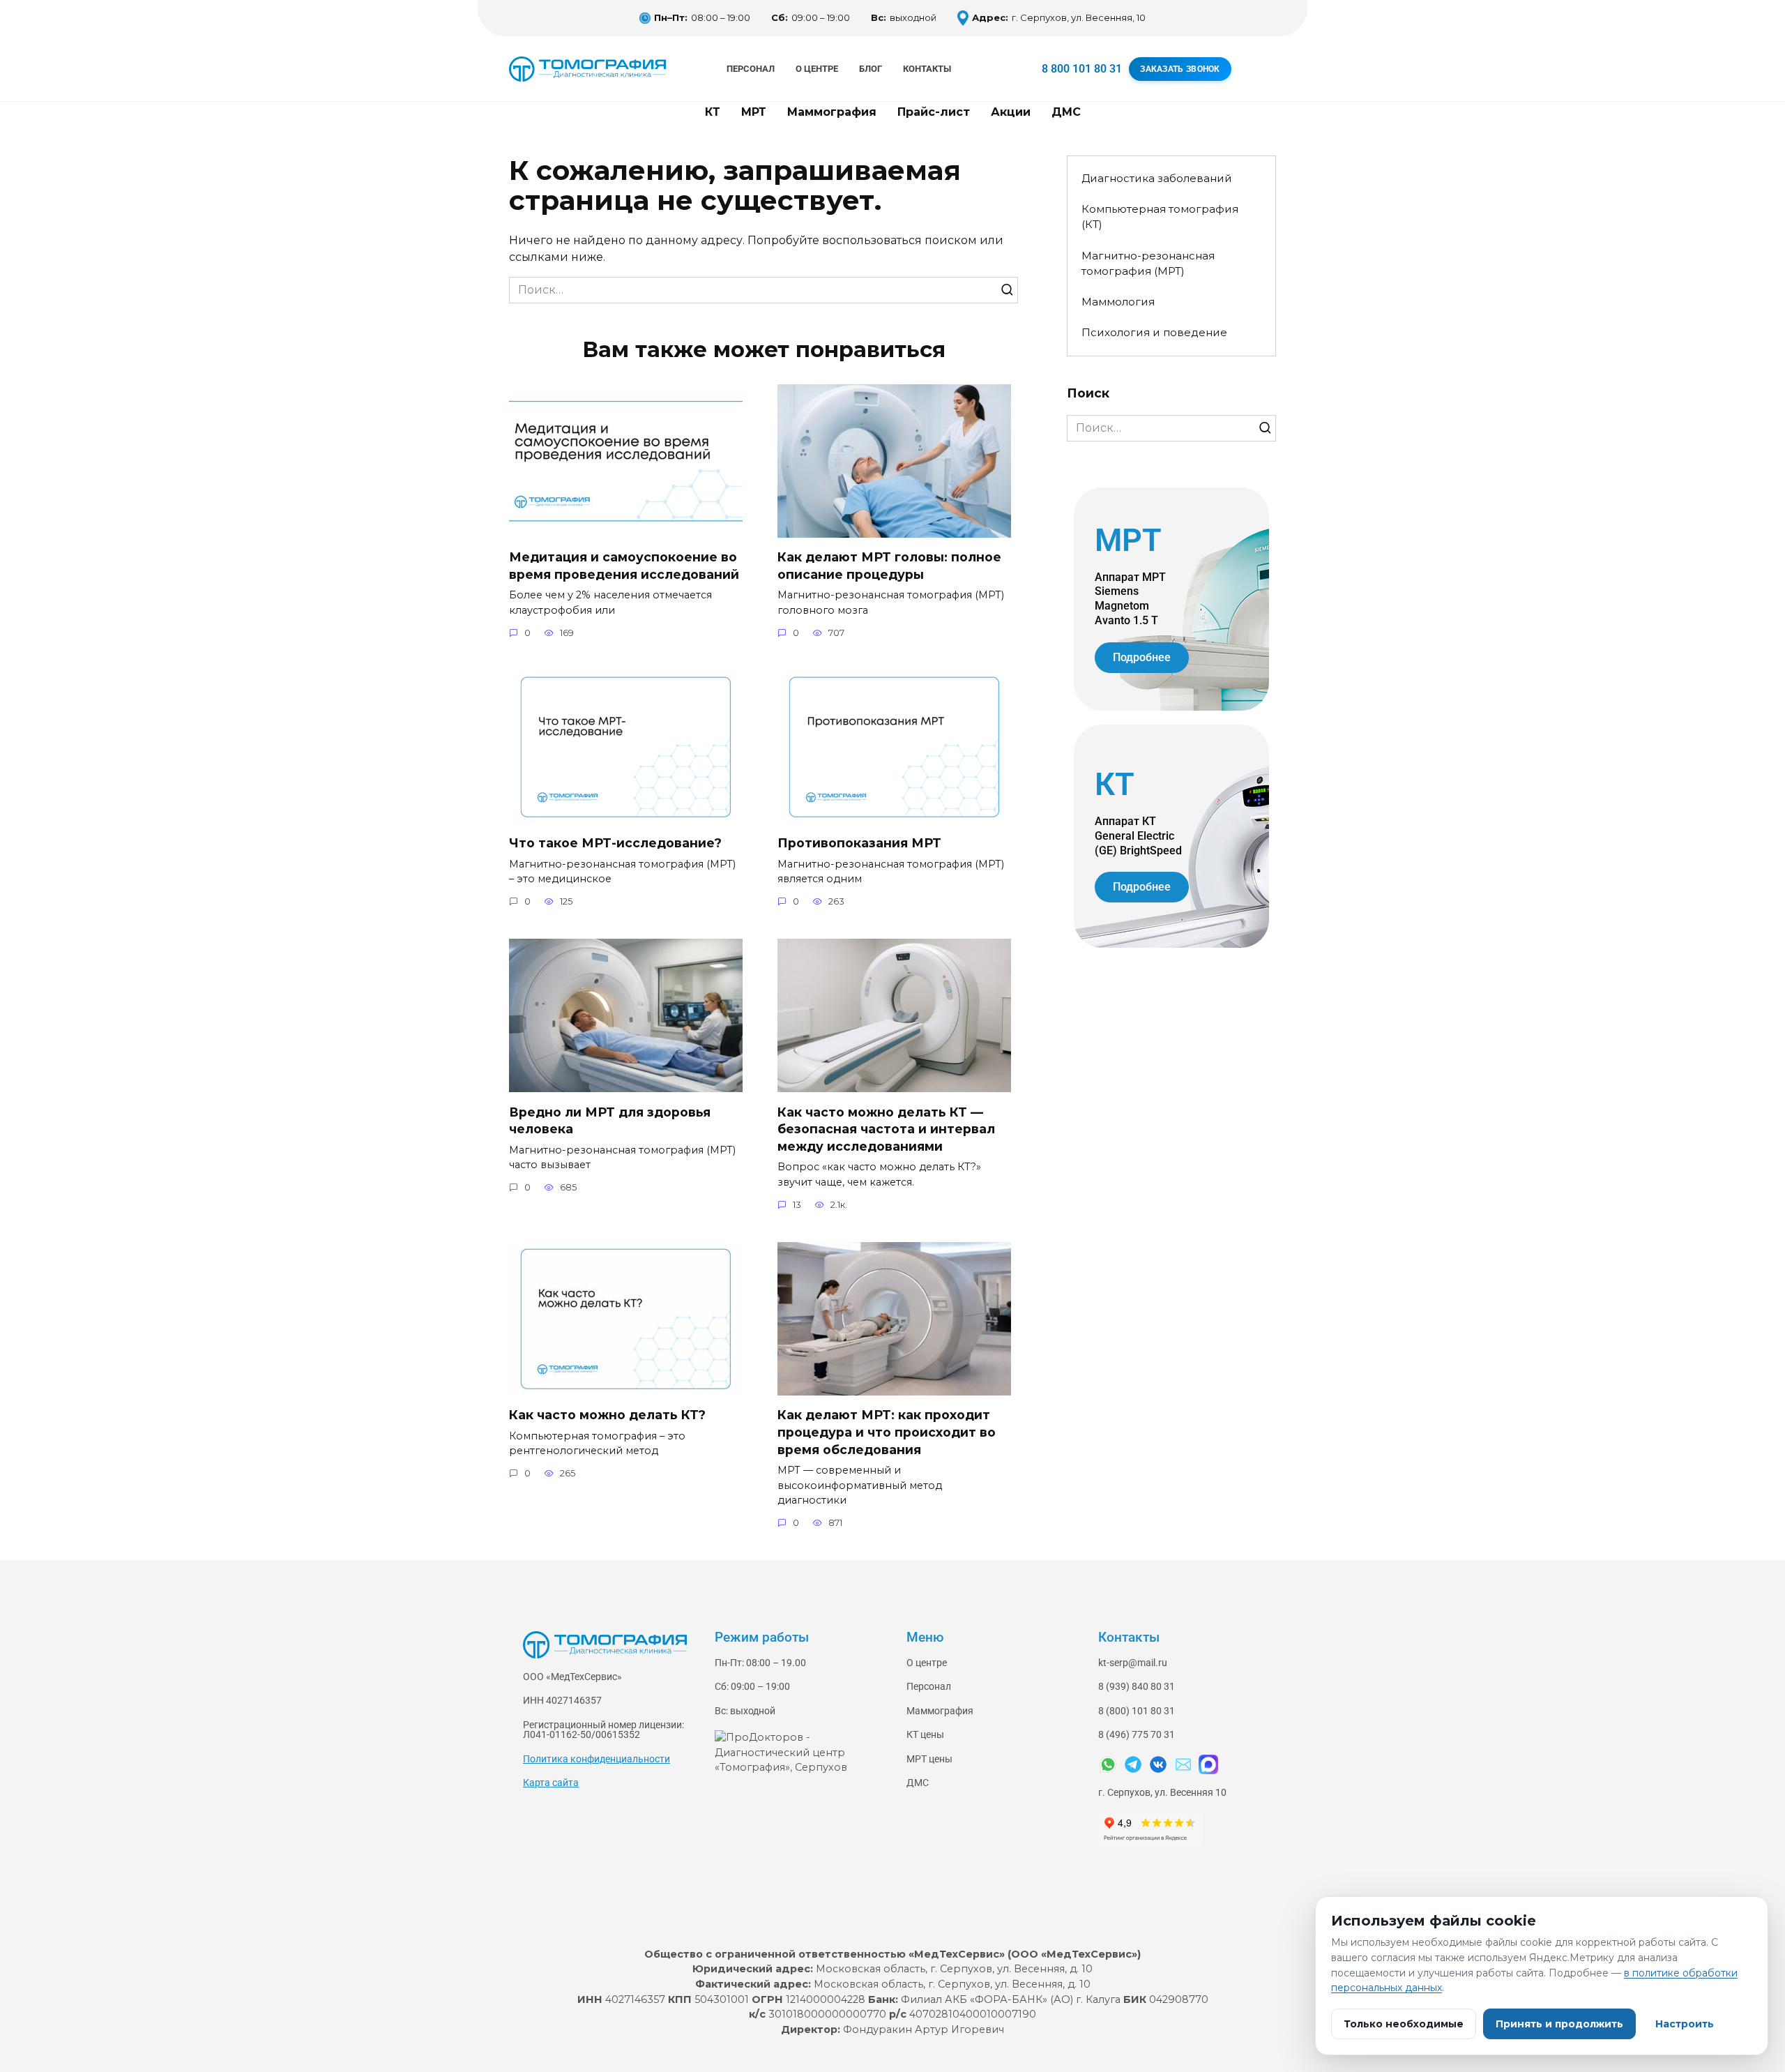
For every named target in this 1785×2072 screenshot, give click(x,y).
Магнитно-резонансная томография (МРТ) (1148, 264)
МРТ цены (929, 1759)
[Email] (1183, 1764)
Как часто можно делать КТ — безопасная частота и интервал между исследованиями (886, 1128)
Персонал (751, 69)
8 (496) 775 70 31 (1137, 1735)
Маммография (832, 112)
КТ (713, 112)
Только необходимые (1404, 2024)
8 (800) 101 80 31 (1137, 1711)
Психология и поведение (1154, 332)
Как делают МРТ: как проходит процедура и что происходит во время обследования (887, 1432)
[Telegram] (1133, 1764)
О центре (817, 69)
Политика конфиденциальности (597, 1759)
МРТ (754, 112)
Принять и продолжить (1559, 2024)
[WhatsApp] (1108, 1764)
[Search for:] (764, 290)
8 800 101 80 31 (1082, 69)
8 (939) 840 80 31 (1137, 1687)
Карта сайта (551, 1783)
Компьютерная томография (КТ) (1160, 217)
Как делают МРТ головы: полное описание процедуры (889, 566)
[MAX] (1208, 1764)
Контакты (927, 69)
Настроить (1685, 2024)
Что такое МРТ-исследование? (615, 843)
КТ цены (925, 1735)
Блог (871, 69)
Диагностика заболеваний (1157, 178)
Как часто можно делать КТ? (607, 1415)
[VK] (1158, 1764)
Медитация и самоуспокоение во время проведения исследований (624, 566)
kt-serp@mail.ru (1133, 1663)
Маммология (1118, 302)
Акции (1011, 112)
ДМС (1066, 112)
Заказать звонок (1180, 69)
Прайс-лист (934, 112)
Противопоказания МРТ (859, 843)
